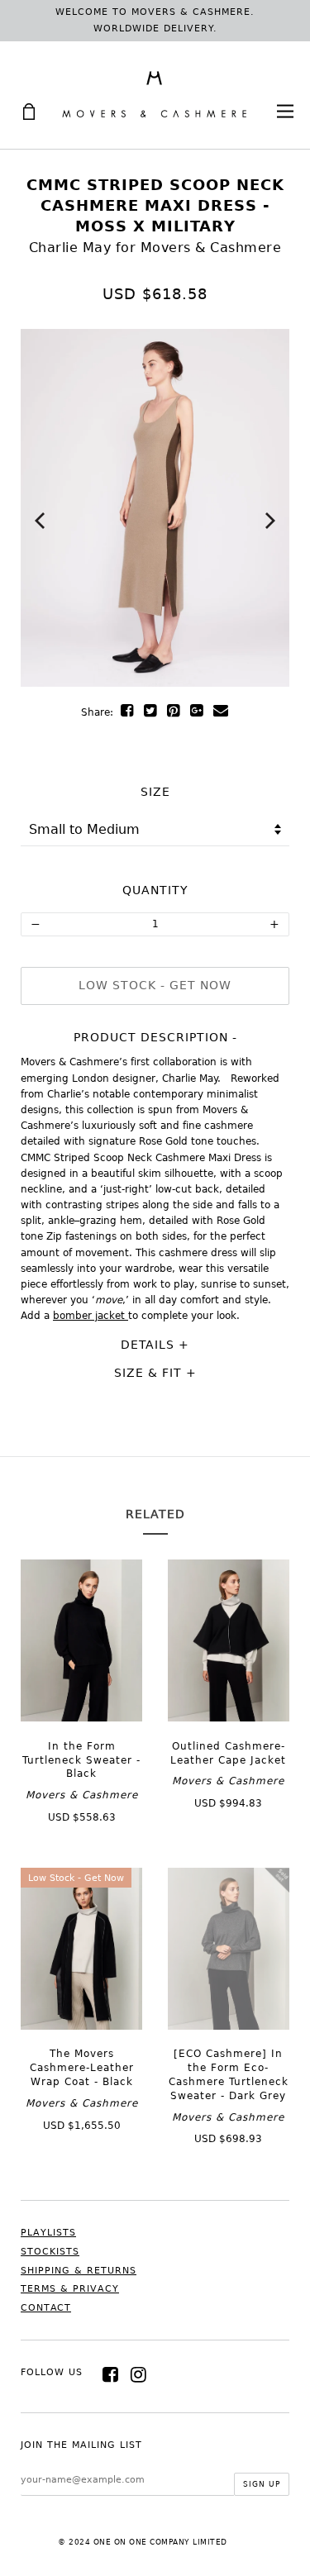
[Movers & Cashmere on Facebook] (111, 2375)
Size (155, 792)
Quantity (155, 890)
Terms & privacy (70, 2289)
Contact (46, 2308)
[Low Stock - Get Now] (81, 2026)
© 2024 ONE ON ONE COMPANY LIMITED (143, 2542)
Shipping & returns (79, 2271)
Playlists (48, 2233)
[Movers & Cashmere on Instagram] (139, 2375)
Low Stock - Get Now (155, 985)
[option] (155, 508)
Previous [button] (40, 521)
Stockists (50, 2252)
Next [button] (270, 521)
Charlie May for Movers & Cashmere (155, 248)
